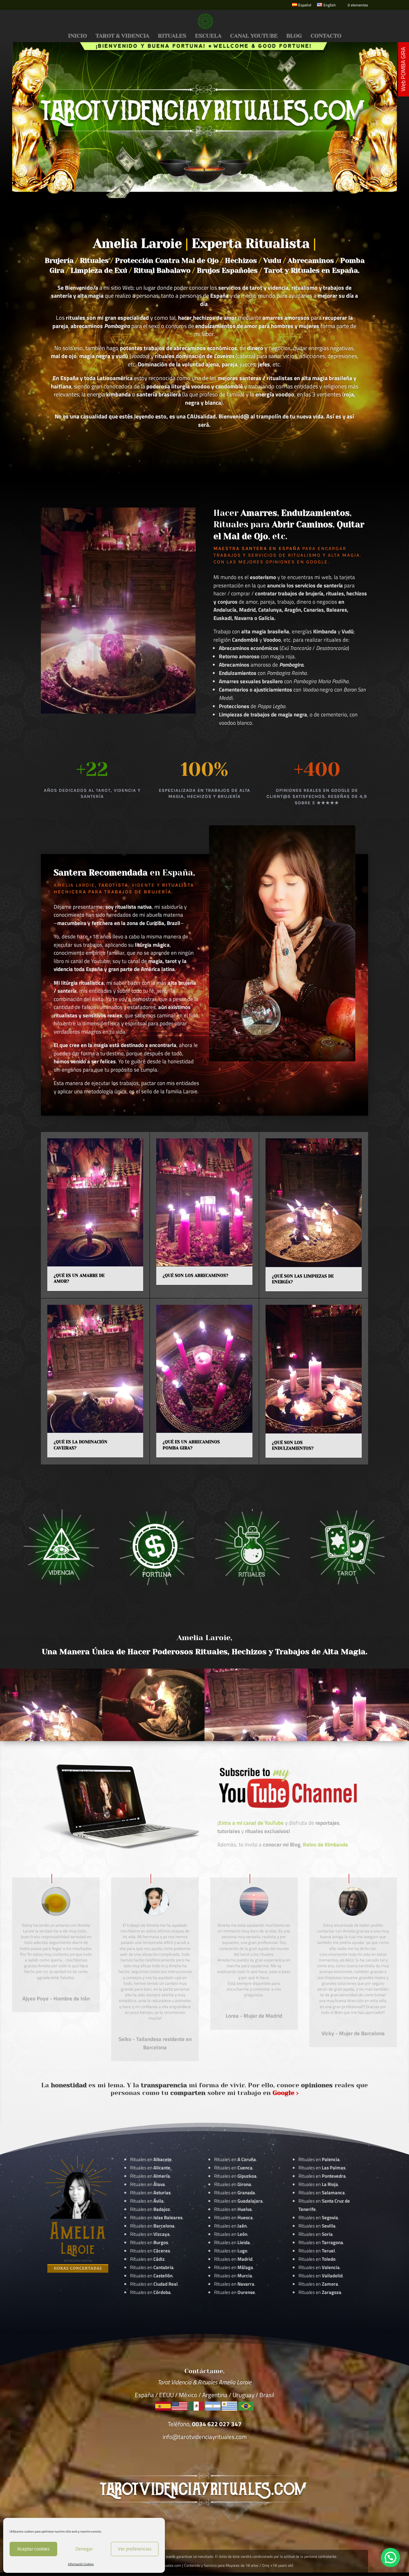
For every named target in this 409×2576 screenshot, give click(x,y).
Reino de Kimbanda (325, 1845)
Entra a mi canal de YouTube (251, 1823)
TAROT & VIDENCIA (122, 36)
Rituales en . (150, 2251)
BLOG (294, 36)
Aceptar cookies (33, 2549)
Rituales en (151, 2159)
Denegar (84, 2549)
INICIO (77, 36)
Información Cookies (81, 2564)
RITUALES (172, 36)
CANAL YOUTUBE (254, 36)
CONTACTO (326, 36)
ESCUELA (208, 36)
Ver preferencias (135, 2549)
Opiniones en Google (297, 562)
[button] (390, 2557)
